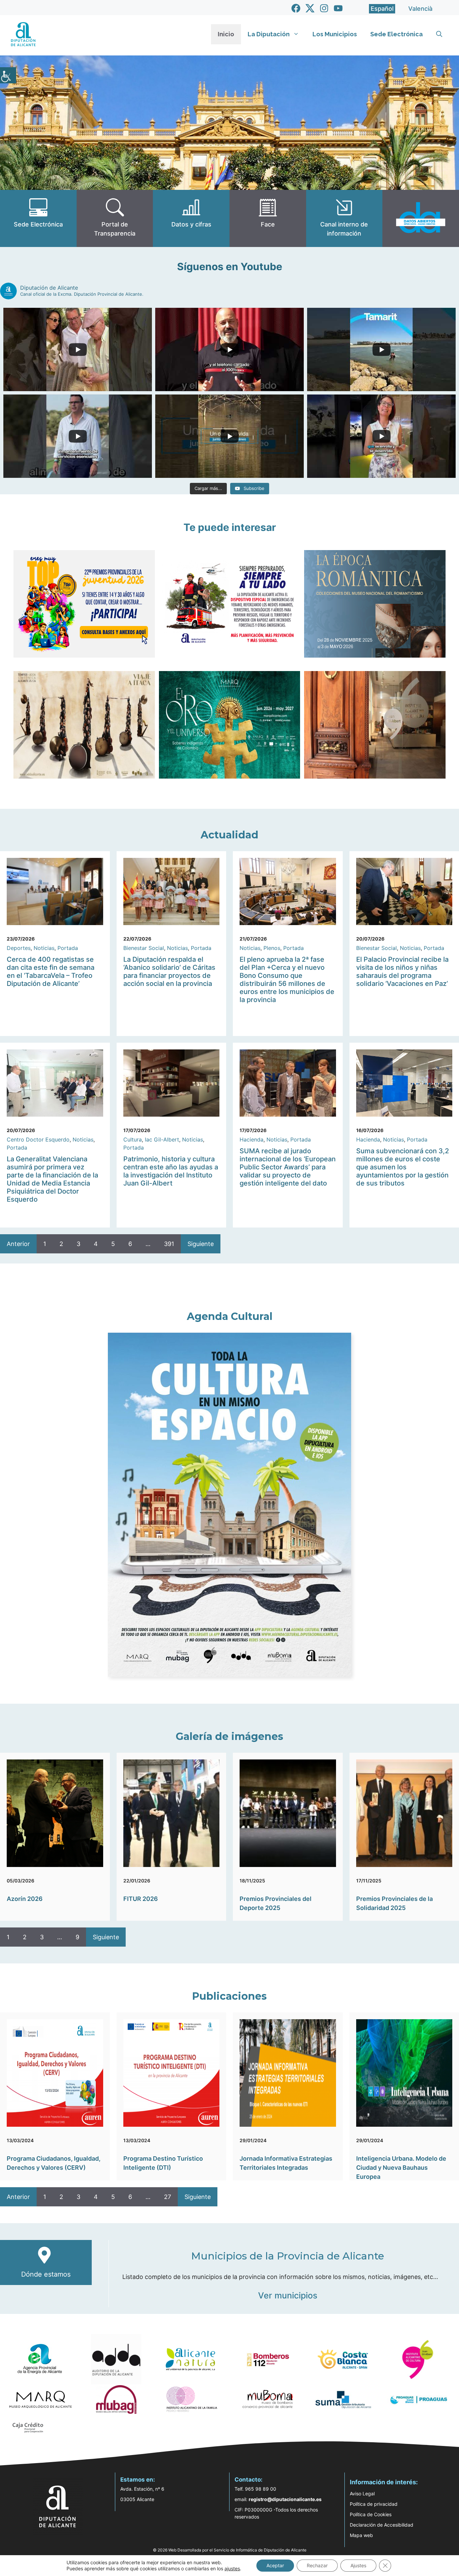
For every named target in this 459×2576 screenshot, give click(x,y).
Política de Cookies (371, 2514)
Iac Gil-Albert (162, 1139)
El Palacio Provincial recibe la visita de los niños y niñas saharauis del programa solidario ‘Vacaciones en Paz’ (402, 971)
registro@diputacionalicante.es (285, 2499)
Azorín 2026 (25, 1899)
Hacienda (252, 1139)
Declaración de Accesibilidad (382, 2525)
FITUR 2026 (141, 1899)
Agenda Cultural (230, 1316)
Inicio (226, 34)
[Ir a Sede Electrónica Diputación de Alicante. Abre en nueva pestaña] (38, 218)
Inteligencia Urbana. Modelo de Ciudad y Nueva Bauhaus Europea (401, 2168)
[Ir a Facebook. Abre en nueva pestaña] (296, 8)
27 (168, 2197)
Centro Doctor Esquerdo (38, 1139)
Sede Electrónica (397, 34)
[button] (439, 34)
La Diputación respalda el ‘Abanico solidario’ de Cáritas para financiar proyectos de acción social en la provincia (169, 971)
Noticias (44, 948)
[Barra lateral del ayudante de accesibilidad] (8, 75)
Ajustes (358, 2565)
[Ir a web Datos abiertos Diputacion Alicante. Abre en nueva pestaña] (421, 218)
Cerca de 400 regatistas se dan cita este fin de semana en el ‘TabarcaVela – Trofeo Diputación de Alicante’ (51, 971)
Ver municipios (288, 2295)
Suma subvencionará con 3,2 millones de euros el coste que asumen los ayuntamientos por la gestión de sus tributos (403, 1167)
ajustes (232, 2568)
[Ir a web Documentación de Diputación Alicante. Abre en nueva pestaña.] (191, 218)
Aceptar (275, 2565)
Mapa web (361, 2535)
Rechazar (317, 2565)
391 (169, 1244)
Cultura (133, 1139)
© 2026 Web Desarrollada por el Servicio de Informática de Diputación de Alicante (230, 2550)
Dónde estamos (46, 2274)
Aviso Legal (362, 2494)
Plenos (272, 948)
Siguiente (201, 1244)
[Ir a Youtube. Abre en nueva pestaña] (338, 8)
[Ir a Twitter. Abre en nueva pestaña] (310, 8)
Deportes (19, 948)
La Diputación (269, 34)
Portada (68, 948)
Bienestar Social (144, 948)
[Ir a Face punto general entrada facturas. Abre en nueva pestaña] (268, 218)
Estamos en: (138, 2480)
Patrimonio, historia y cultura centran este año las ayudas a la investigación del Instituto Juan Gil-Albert (171, 1171)
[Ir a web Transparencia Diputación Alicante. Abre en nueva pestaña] (115, 218)
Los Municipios (335, 34)
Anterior (18, 1244)
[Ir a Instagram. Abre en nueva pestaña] (324, 8)
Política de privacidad (374, 2504)
